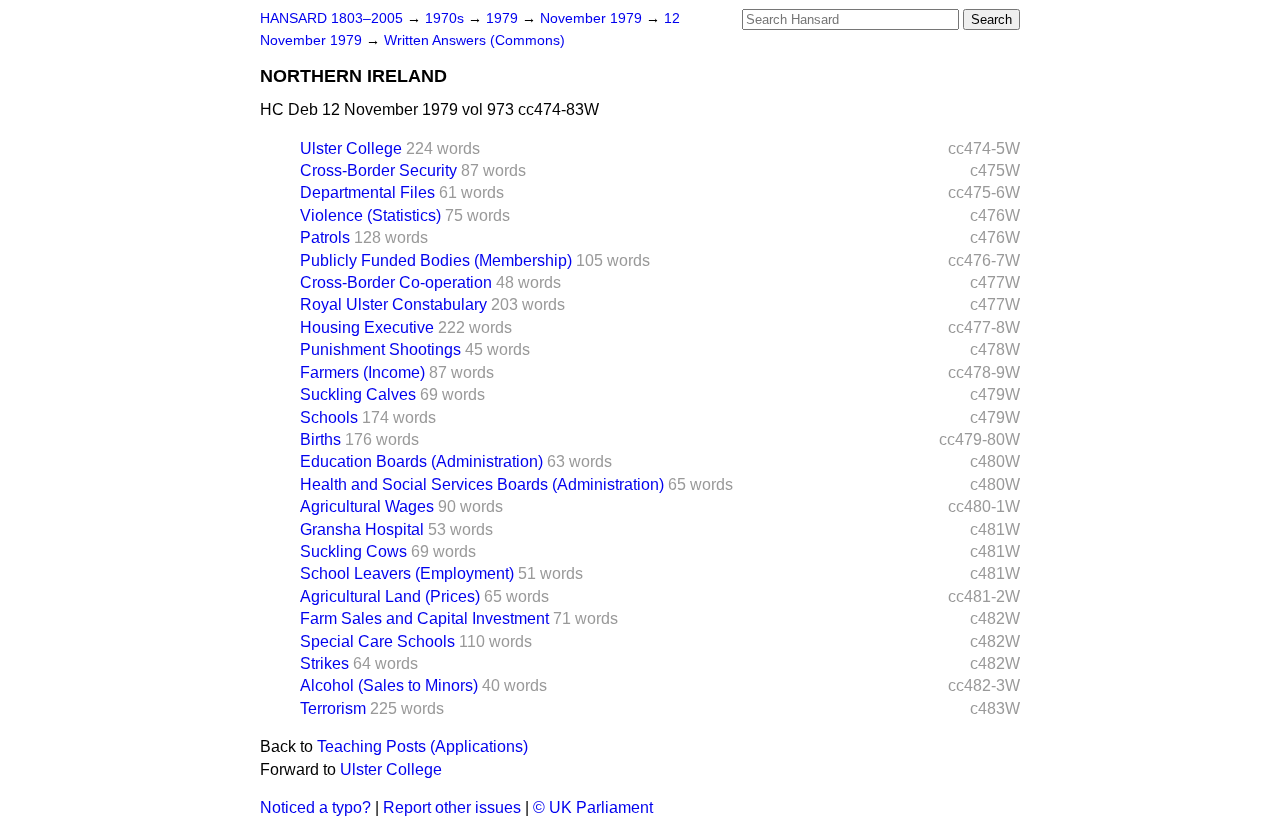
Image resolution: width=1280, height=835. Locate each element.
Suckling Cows (353, 551)
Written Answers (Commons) (474, 40)
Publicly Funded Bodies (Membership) (436, 260)
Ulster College (351, 148)
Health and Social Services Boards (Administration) (482, 484)
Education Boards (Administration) (421, 461)
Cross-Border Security (378, 170)
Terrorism (333, 708)
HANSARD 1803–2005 (331, 18)
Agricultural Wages (367, 506)
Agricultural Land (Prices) (390, 596)
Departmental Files (367, 192)
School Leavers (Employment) (407, 573)
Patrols (325, 237)
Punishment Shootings (380, 349)
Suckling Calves (358, 394)
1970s (446, 18)
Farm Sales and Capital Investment (424, 618)
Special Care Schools (377, 641)
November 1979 (593, 18)
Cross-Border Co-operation (396, 282)
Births (320, 439)
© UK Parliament (593, 807)
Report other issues (452, 807)
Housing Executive (367, 327)
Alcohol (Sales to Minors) (389, 685)
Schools (329, 417)
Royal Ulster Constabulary (393, 304)
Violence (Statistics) (370, 215)
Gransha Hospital (362, 529)
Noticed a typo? (315, 807)
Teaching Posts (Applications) (422, 746)
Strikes (324, 663)
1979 (504, 18)
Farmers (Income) (362, 372)
